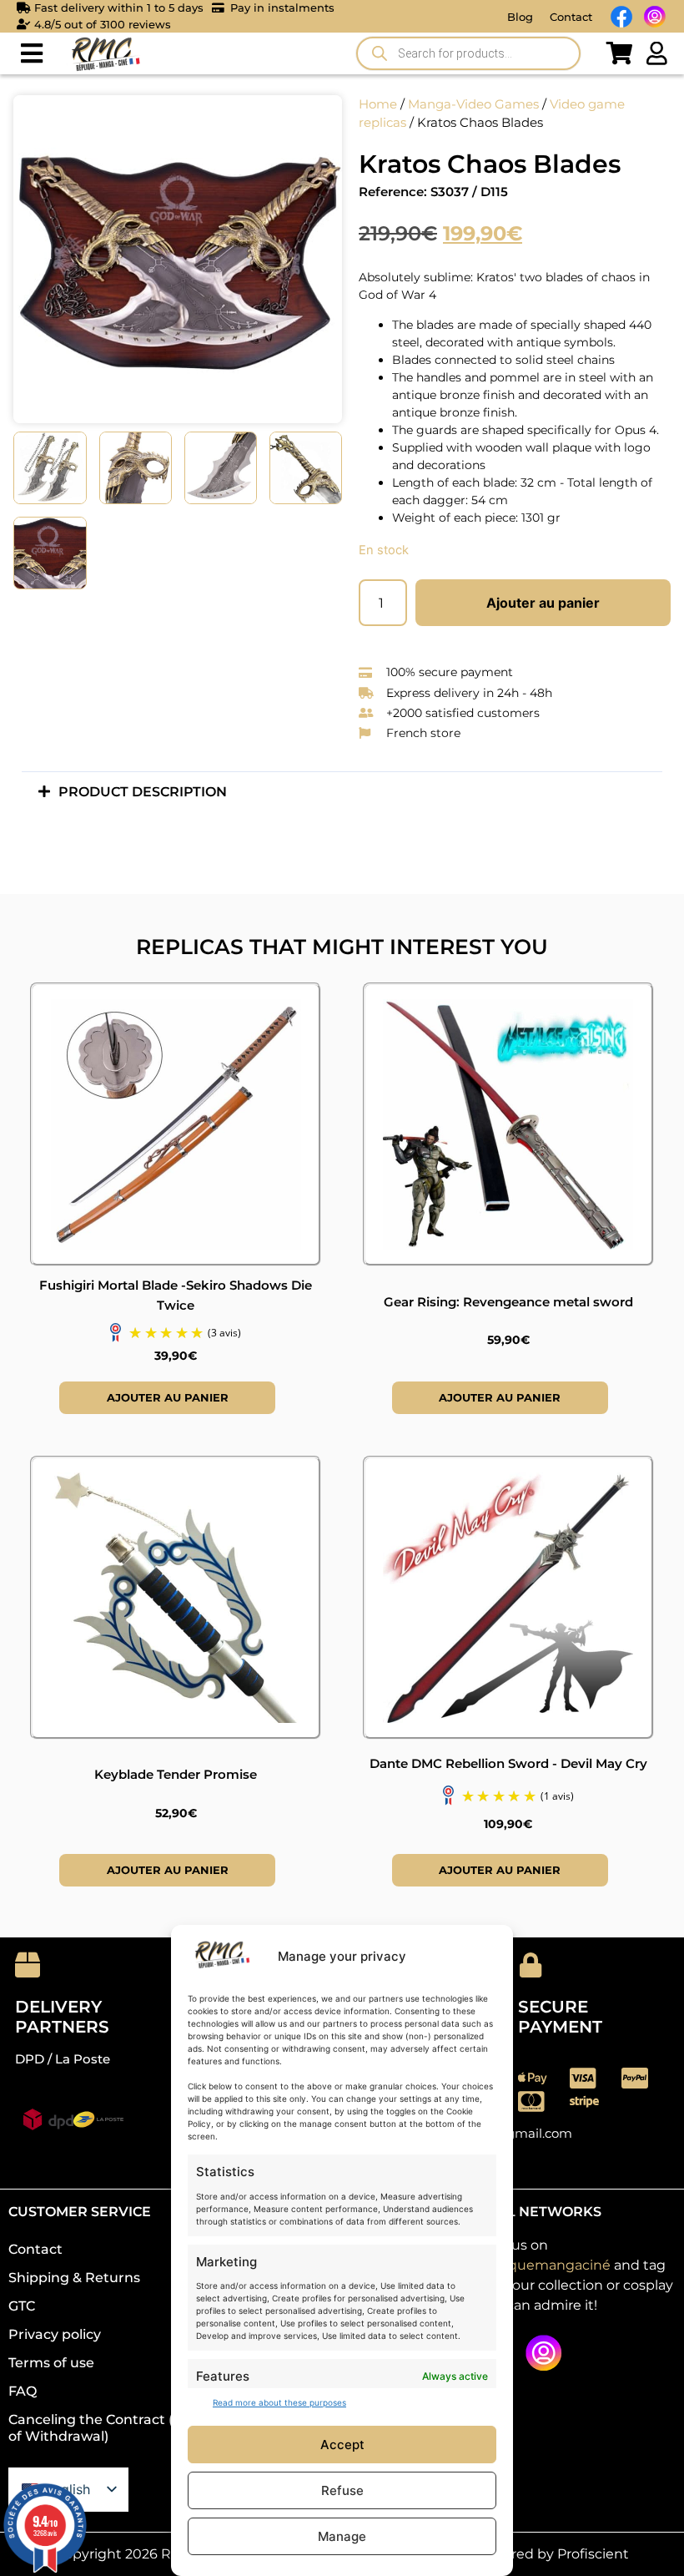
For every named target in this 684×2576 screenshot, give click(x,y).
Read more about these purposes (279, 2402)
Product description (143, 792)
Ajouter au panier (543, 603)
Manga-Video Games (473, 104)
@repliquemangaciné (538, 2265)
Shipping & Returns (74, 2278)
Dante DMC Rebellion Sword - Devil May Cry (508, 1763)
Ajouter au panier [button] (168, 1397)
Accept (342, 2445)
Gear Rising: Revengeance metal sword (508, 1302)
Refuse (342, 2490)
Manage (342, 2536)
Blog (520, 17)
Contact (571, 17)
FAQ (23, 2391)
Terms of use (51, 2363)
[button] (31, 54)
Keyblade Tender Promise (176, 1774)
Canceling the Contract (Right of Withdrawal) (109, 2428)
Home (378, 104)
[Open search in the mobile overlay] (468, 53)
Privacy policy (55, 2334)
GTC (22, 2306)
